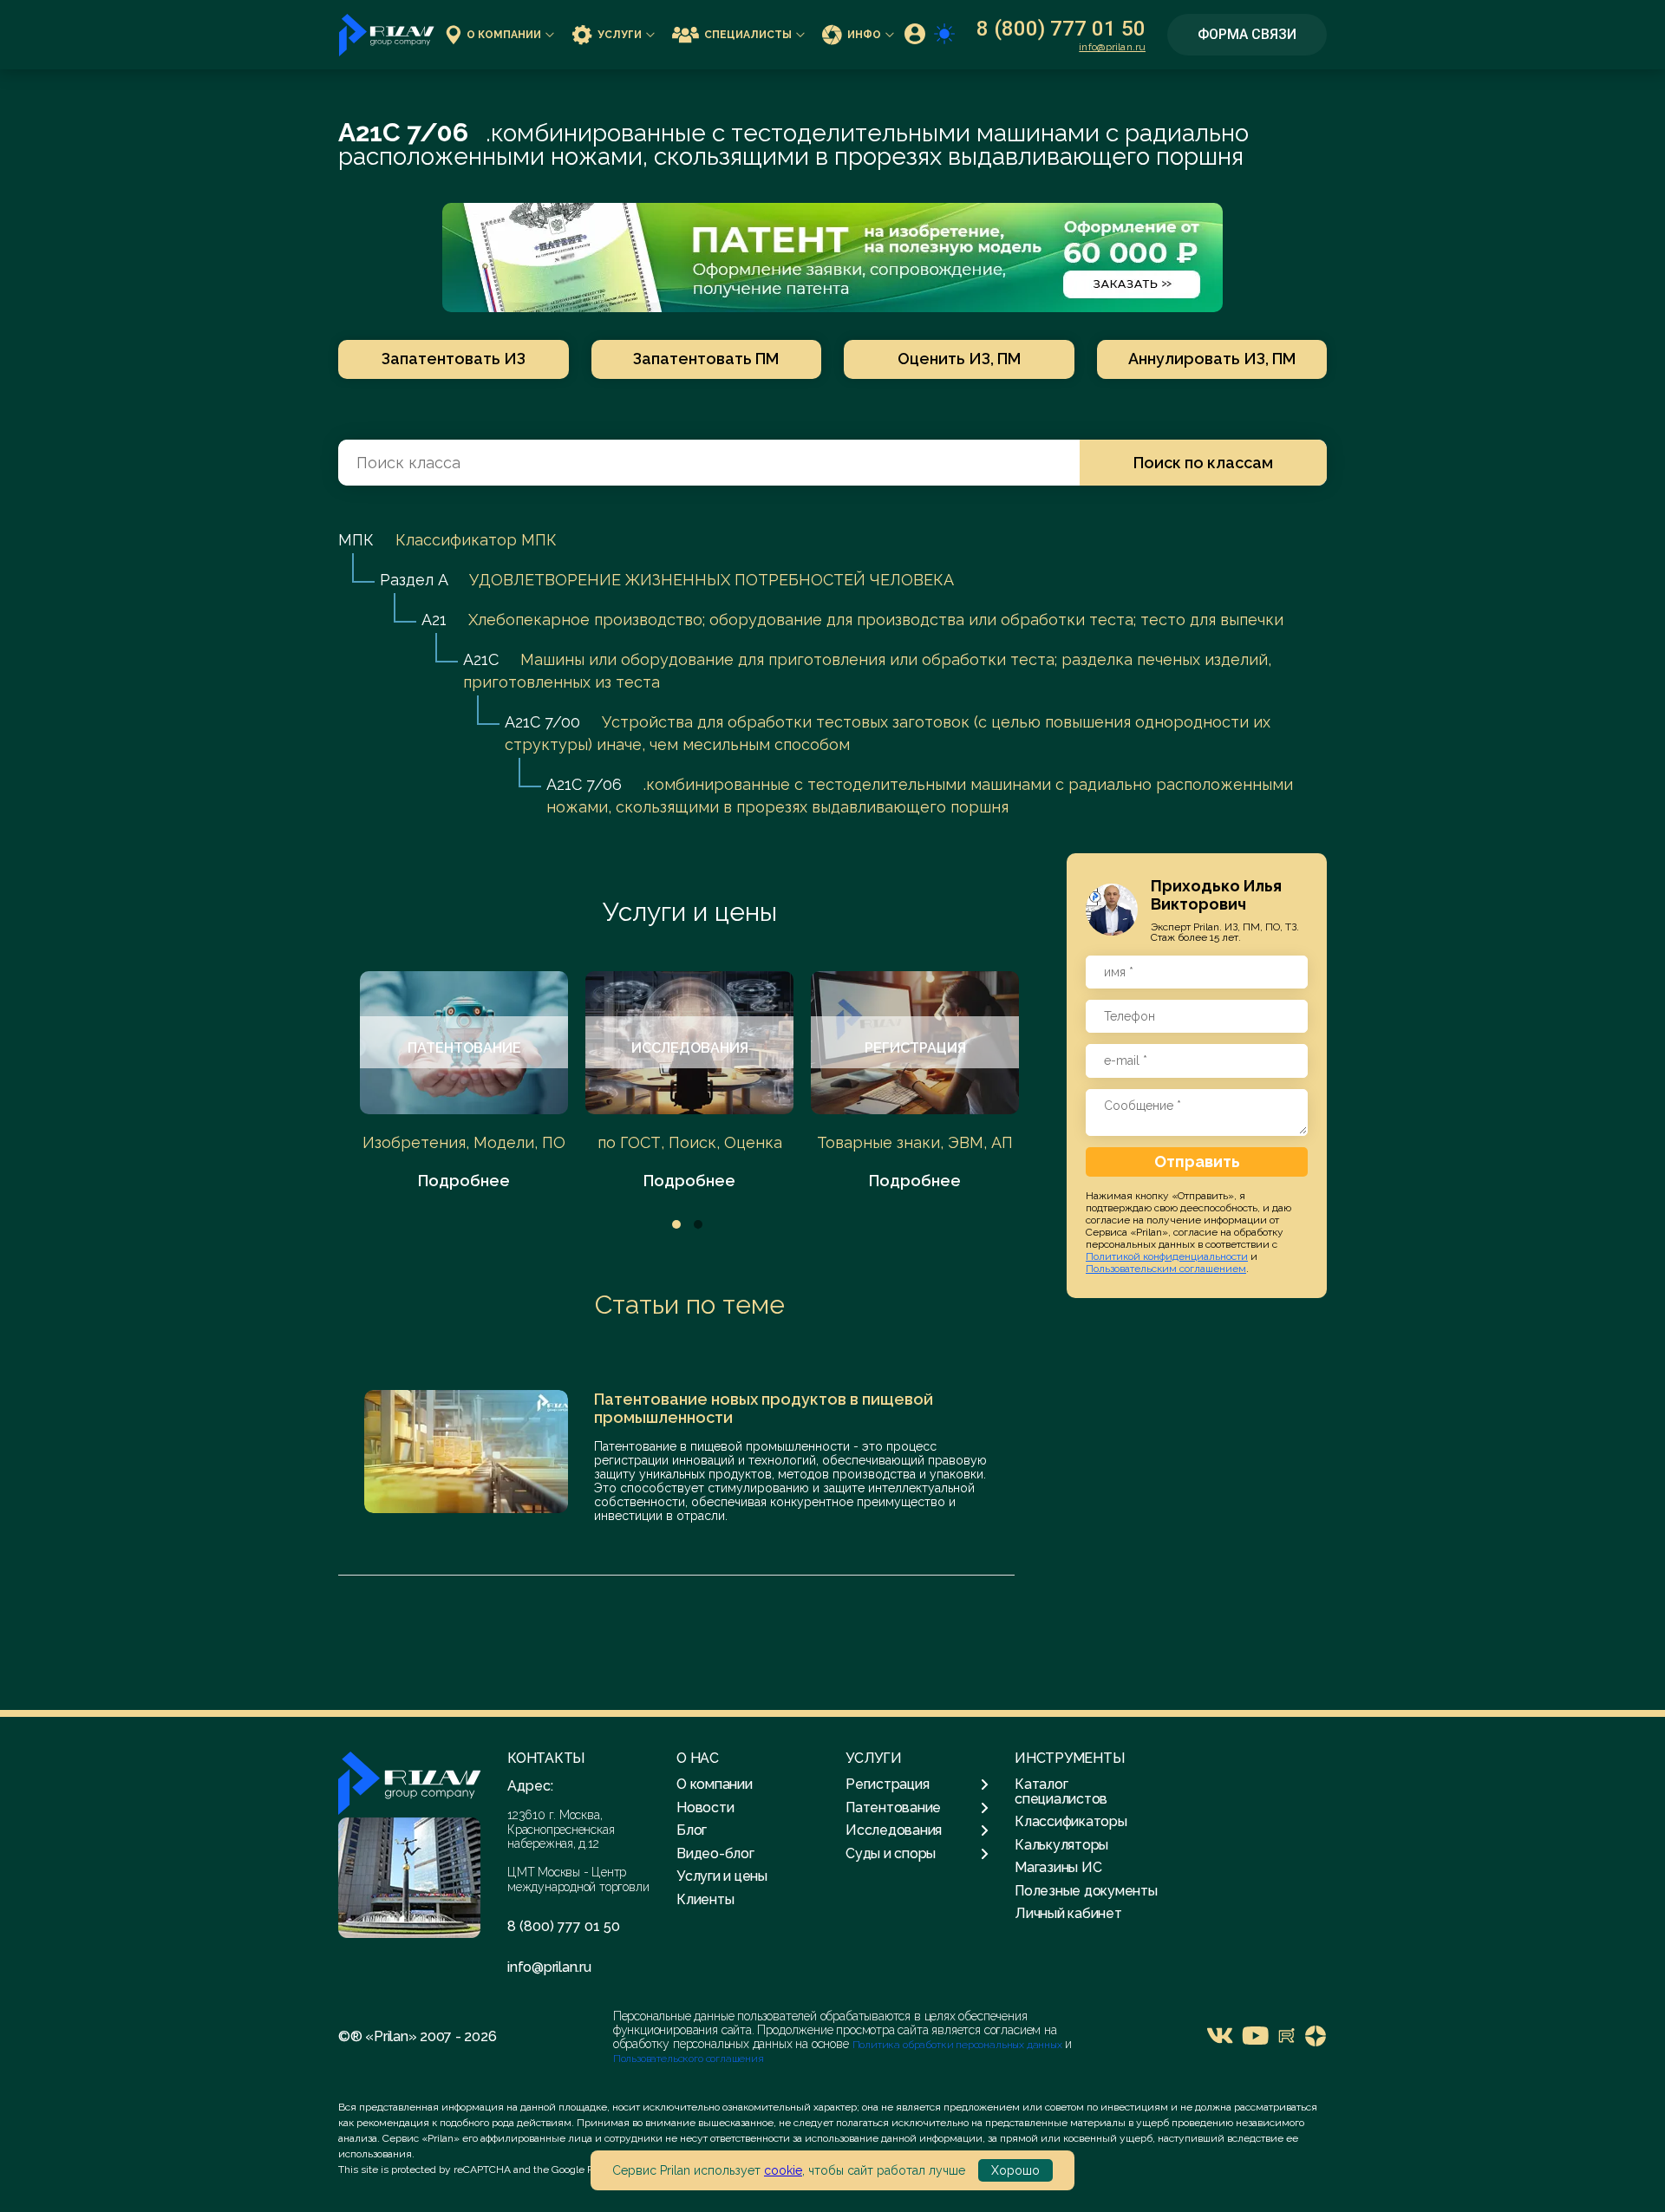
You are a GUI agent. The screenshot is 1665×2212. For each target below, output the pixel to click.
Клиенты (705, 1899)
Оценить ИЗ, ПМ (959, 359)
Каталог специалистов (1061, 1791)
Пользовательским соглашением (1166, 1268)
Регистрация (887, 1785)
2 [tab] (698, 1224)
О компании (504, 35)
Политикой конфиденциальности (1167, 1256)
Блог (692, 1830)
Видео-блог (715, 1853)
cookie (783, 2170)
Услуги (620, 35)
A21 (434, 620)
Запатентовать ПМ (706, 359)
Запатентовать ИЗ (454, 359)
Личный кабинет (1068, 1913)
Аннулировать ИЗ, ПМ (1212, 359)
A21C (481, 659)
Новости (705, 1807)
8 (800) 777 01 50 (1061, 29)
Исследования (894, 1830)
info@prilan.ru (1112, 47)
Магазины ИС (1058, 1867)
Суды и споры (891, 1854)
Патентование (893, 1808)
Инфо (864, 35)
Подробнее (464, 1181)
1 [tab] (676, 1224)
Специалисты (748, 35)
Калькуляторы (1061, 1845)
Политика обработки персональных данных (959, 2045)
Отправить (1197, 1161)
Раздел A (414, 580)
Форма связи (1247, 34)
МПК (356, 540)
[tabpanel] (464, 1082)
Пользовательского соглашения (689, 2059)
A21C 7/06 (584, 784)
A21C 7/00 (542, 722)
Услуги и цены (690, 912)
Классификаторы (1071, 1821)
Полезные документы (1086, 1891)
